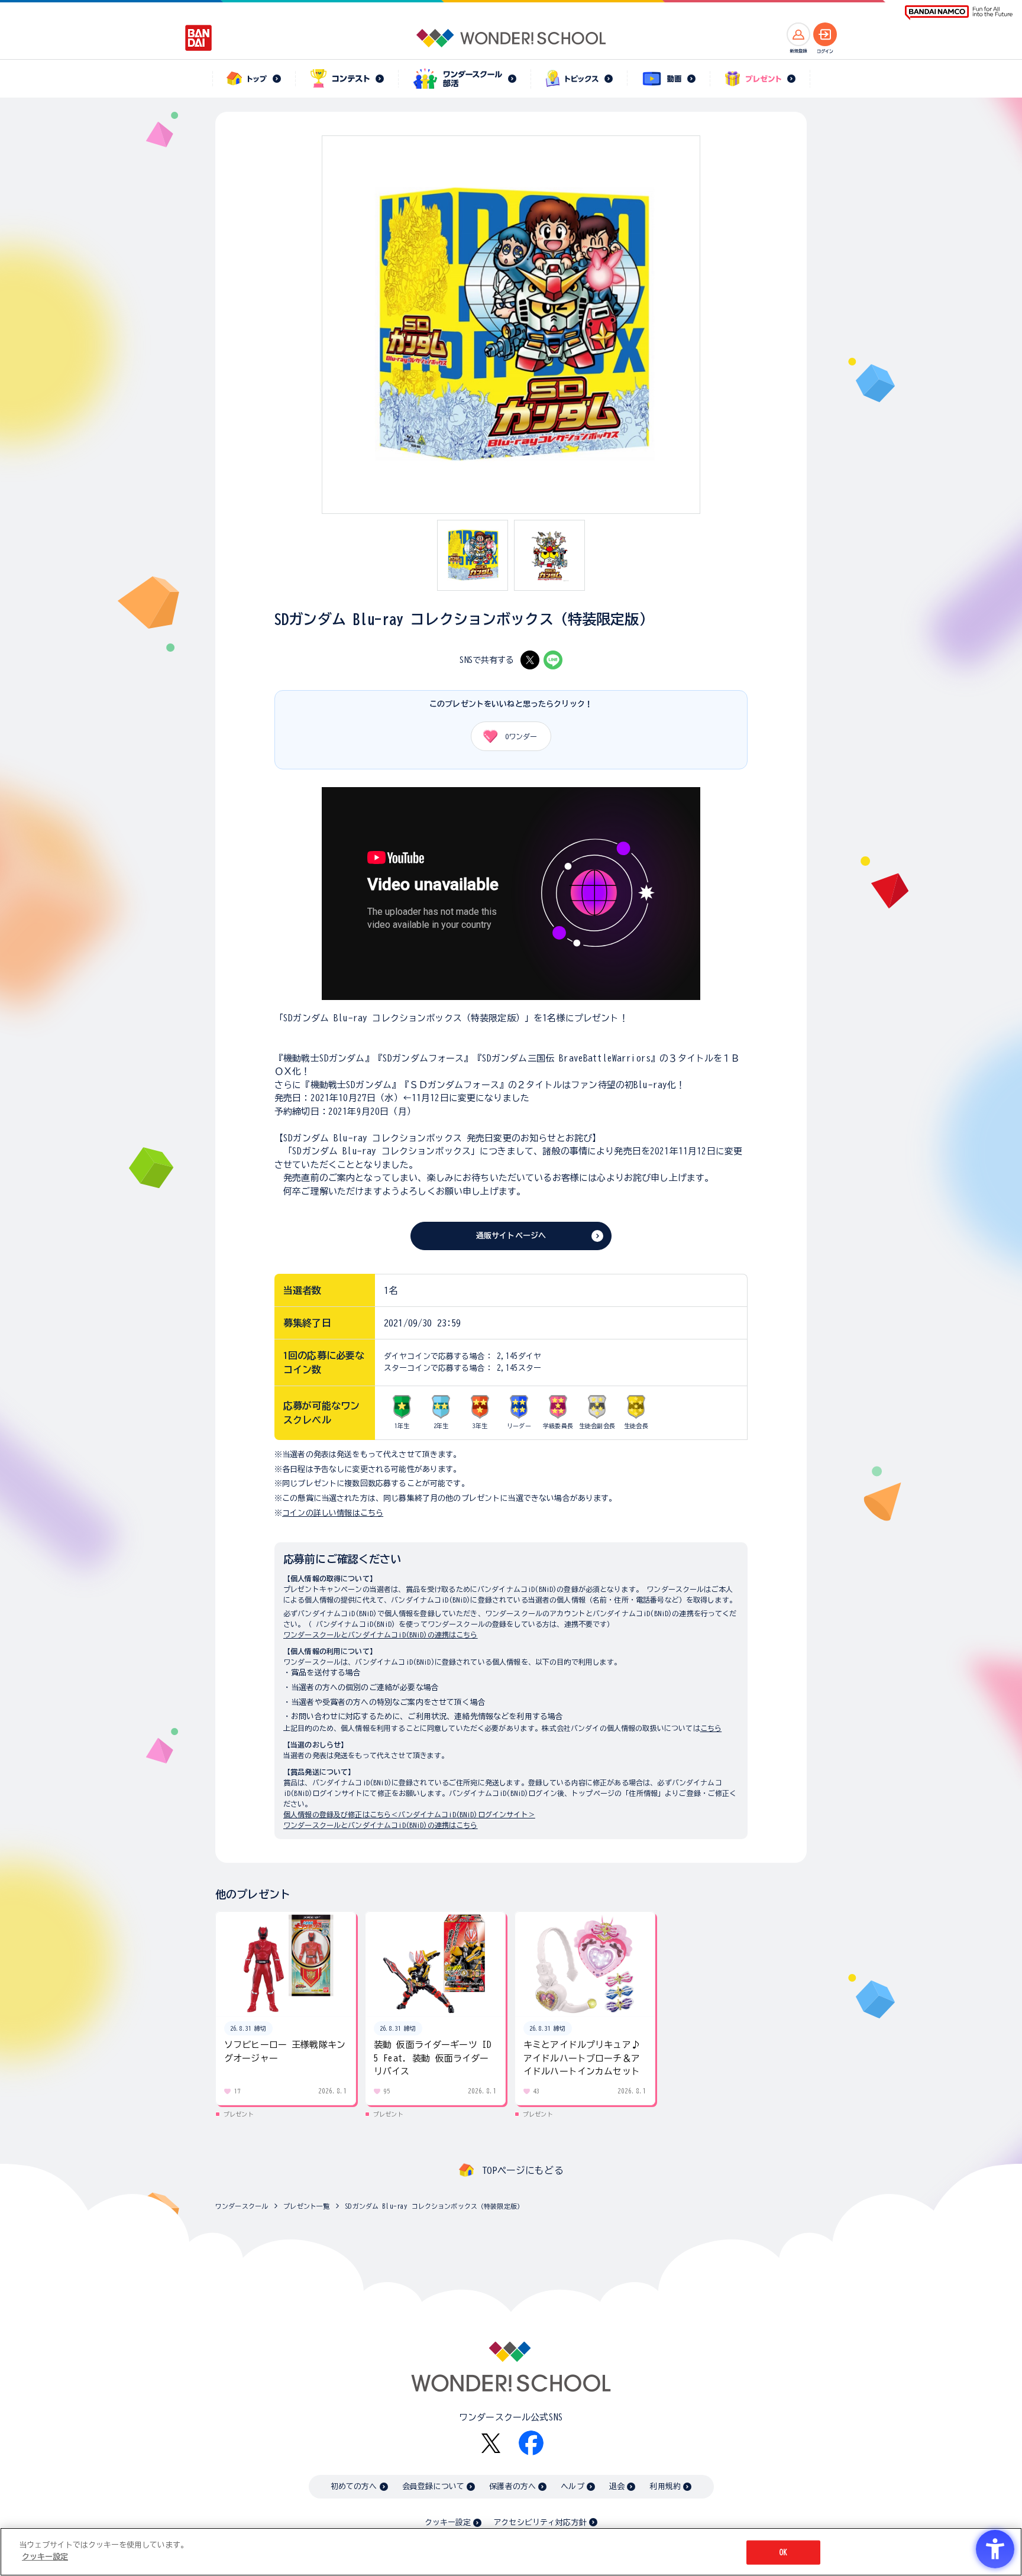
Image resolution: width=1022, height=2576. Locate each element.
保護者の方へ (512, 2486)
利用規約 (665, 2486)
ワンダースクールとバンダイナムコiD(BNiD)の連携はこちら (381, 1635)
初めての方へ (354, 2486)
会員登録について (433, 2486)
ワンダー (521, 736)
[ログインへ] (825, 34)
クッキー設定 (448, 2522)
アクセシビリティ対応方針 (540, 2522)
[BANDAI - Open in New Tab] (199, 38)
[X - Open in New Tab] (530, 660)
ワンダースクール (242, 2206)
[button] (807, 2014)
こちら (711, 1728)
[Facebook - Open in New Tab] (531, 2443)
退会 (617, 2486)
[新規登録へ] (798, 34)
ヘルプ (572, 2486)
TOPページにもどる (523, 2170)
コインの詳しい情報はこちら (333, 1513)
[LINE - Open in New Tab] (553, 660)
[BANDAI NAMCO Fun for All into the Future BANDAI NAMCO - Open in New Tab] (959, 13)
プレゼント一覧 (306, 2206)
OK (783, 2553)
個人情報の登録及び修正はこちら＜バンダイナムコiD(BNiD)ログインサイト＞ (409, 1814)
